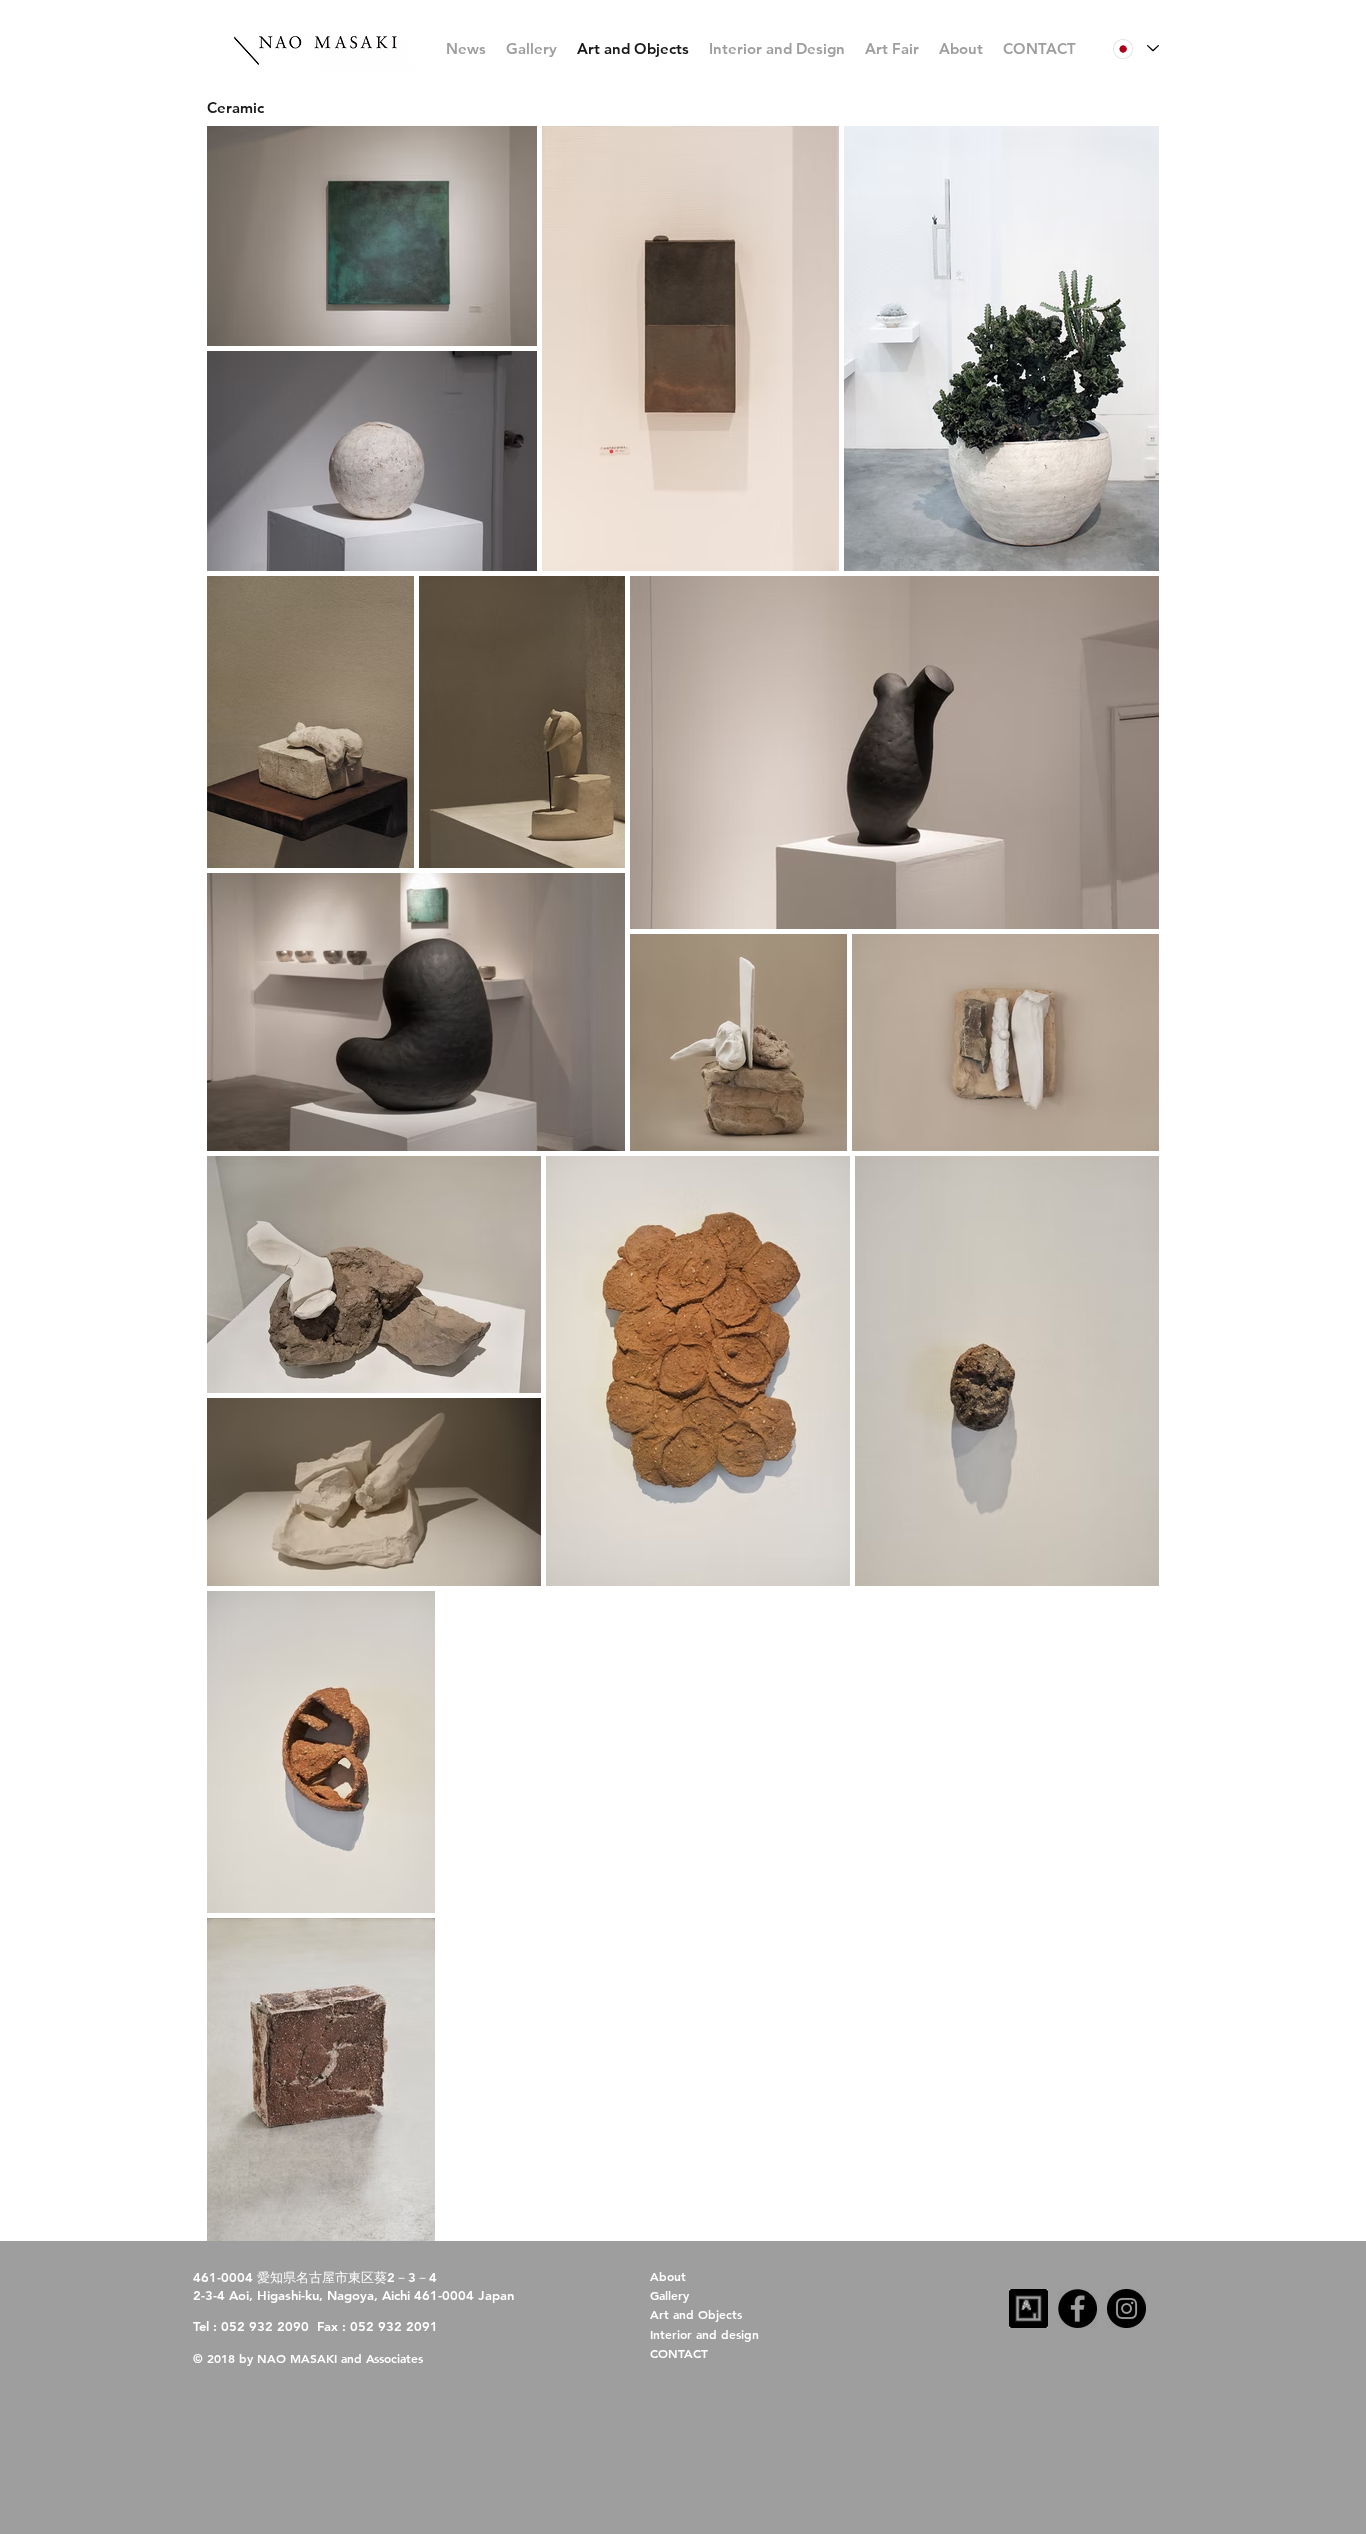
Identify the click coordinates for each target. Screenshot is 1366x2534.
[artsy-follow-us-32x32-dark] (1028, 2308)
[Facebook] (1077, 2308)
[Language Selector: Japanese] (1135, 48)
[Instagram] (1126, 2308)
